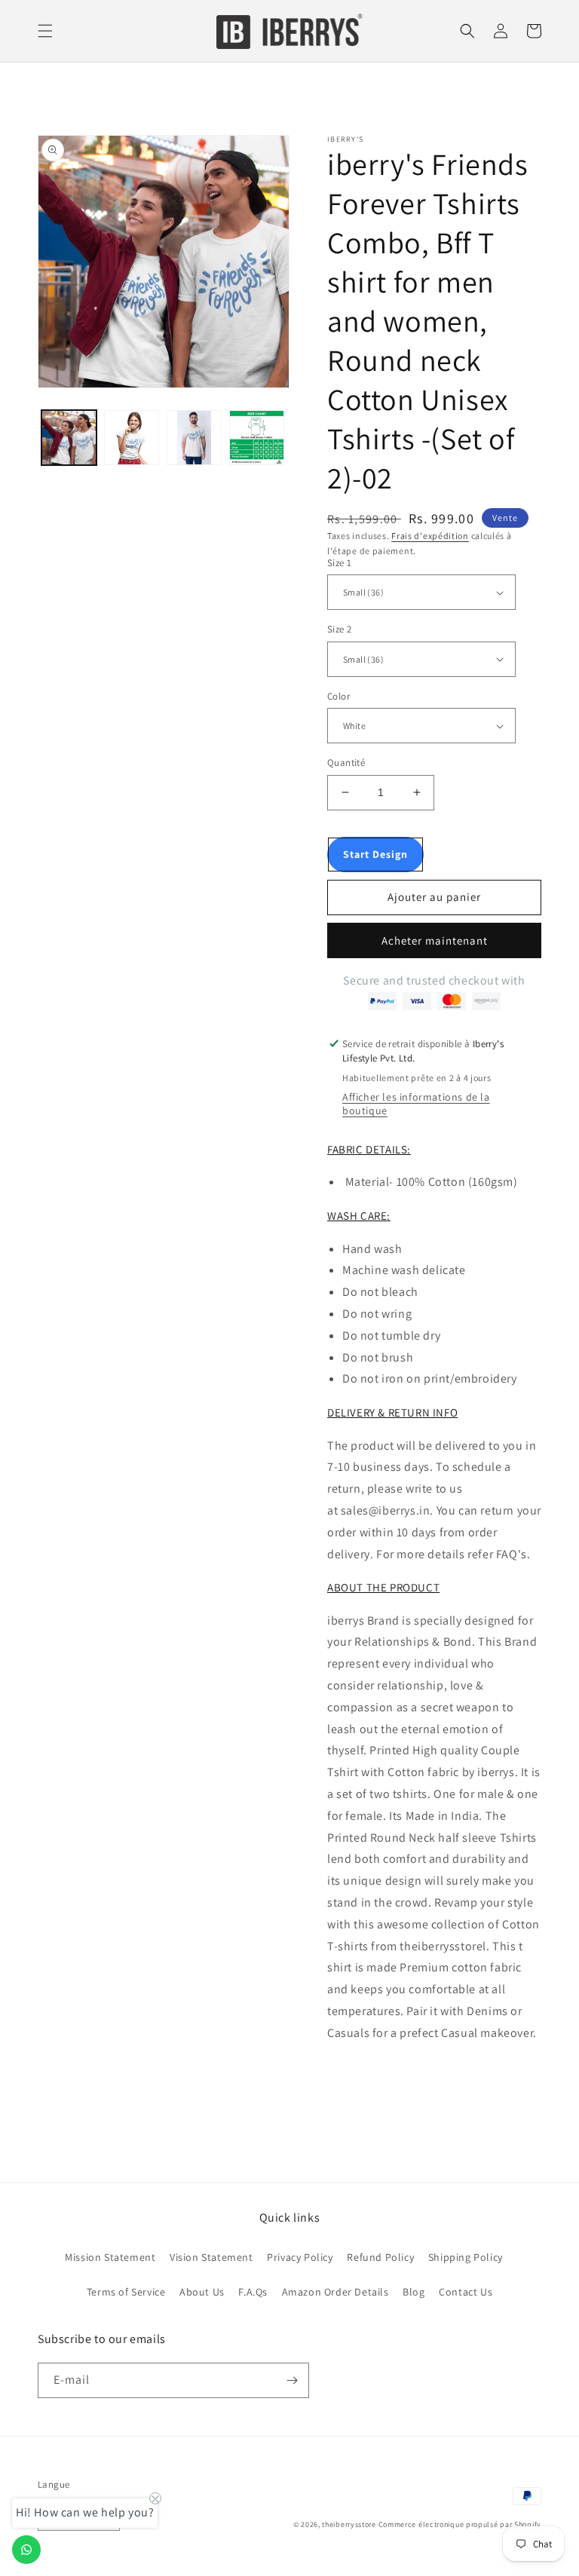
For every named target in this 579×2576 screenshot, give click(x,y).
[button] (45, 31)
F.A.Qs (253, 2292)
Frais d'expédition (430, 536)
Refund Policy (380, 2257)
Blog (414, 2292)
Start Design (375, 854)
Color (339, 696)
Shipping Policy (466, 2257)
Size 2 (339, 629)
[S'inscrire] (292, 2380)
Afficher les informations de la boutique (416, 1104)
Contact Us (466, 2292)
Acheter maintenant (435, 940)
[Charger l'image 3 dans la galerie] (194, 438)
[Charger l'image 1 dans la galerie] (69, 438)
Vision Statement (211, 2257)
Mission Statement (110, 2257)
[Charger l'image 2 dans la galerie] (132, 438)
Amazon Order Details (335, 2292)
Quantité (346, 763)
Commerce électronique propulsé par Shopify (460, 2524)
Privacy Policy (300, 2257)
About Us (202, 2292)
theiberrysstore (349, 2524)
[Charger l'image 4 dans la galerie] (257, 438)
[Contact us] (26, 2550)
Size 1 (339, 563)
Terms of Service (126, 2292)
